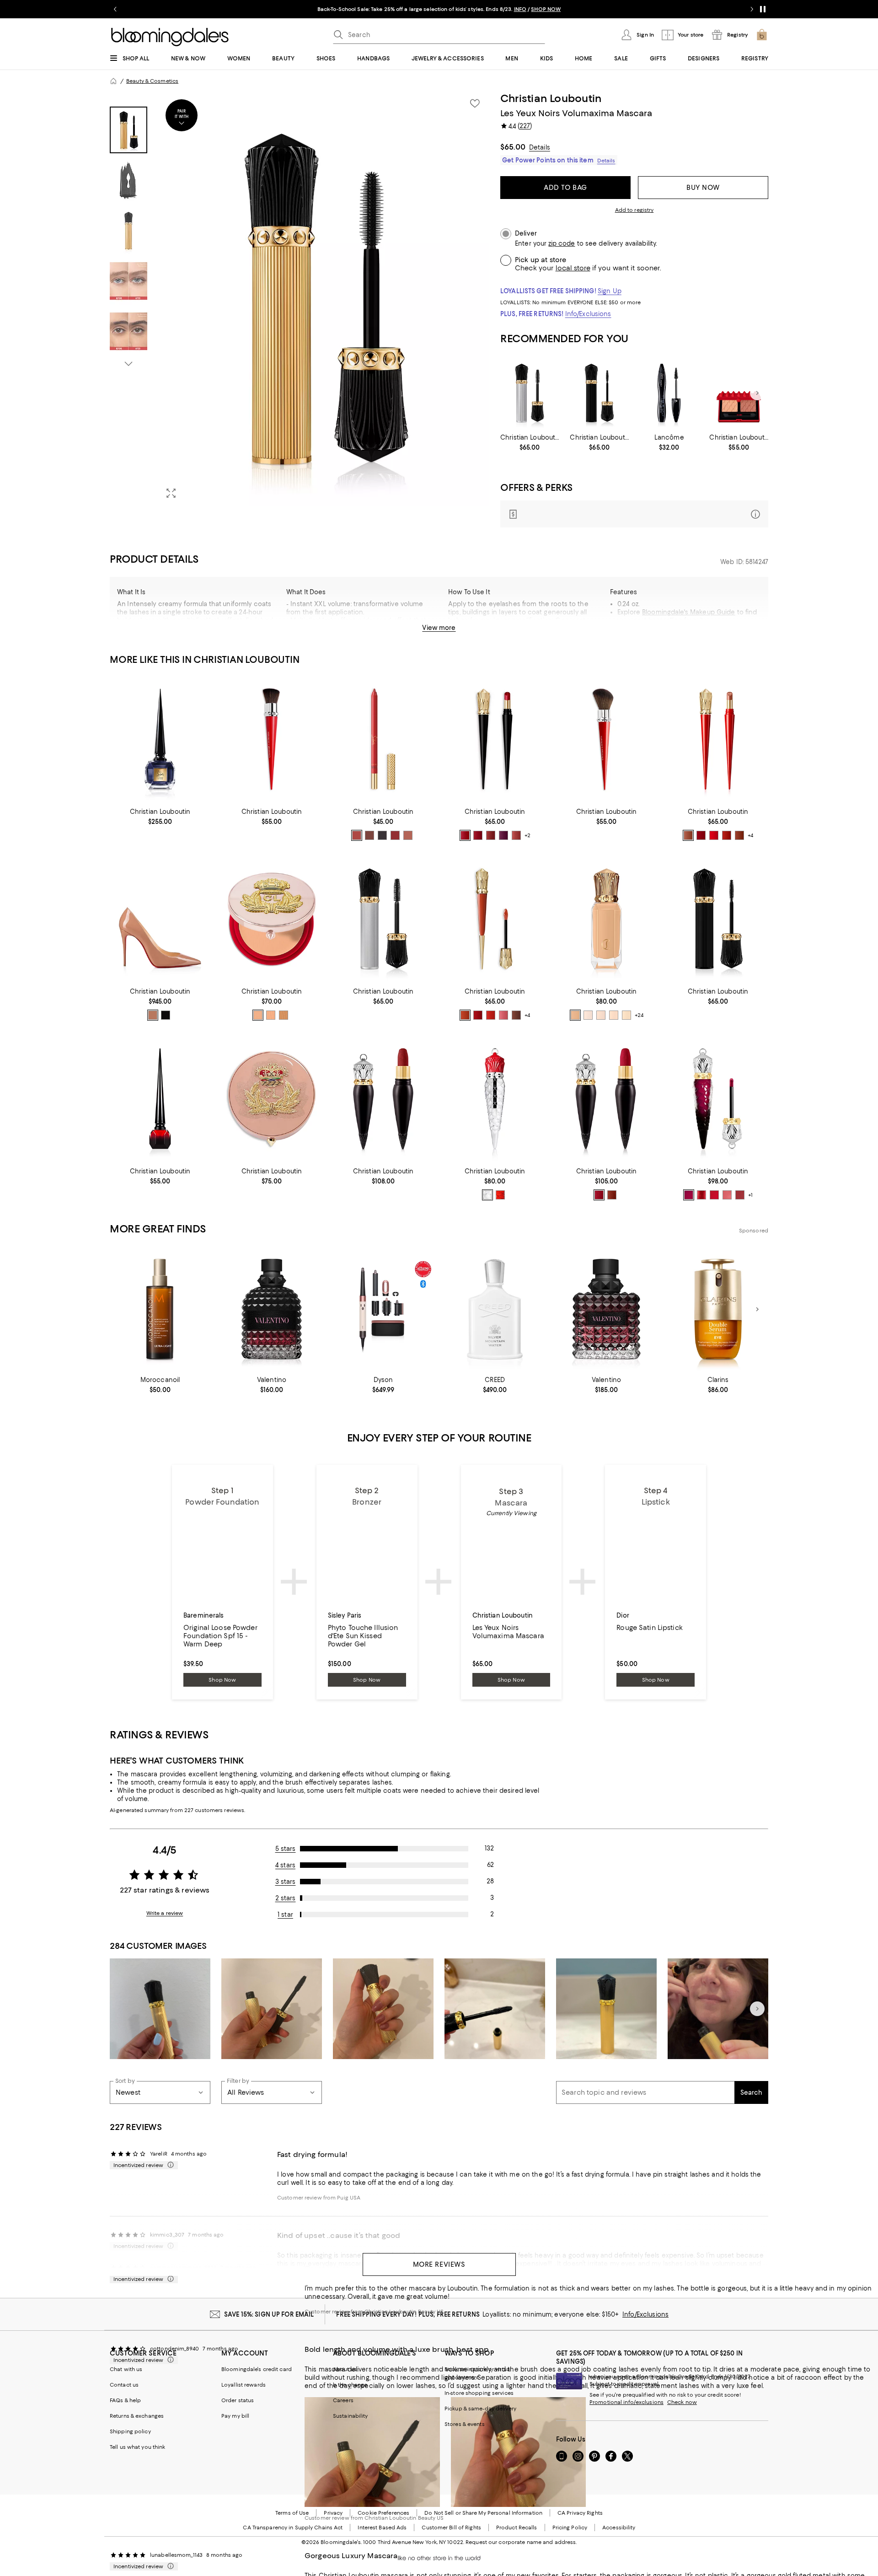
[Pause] (763, 9)
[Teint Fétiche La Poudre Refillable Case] (272, 1099)
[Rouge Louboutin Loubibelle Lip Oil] (495, 1099)
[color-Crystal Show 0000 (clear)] (487, 1195)
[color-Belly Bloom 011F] (727, 1195)
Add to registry (634, 210)
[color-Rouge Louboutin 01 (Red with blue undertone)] (395, 835)
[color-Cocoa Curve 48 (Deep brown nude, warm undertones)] (369, 835)
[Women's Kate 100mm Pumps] (160, 919)
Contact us (124, 2385)
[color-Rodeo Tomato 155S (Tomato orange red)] (727, 835)
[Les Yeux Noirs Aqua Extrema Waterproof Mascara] (530, 393)
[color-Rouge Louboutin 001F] (701, 1195)
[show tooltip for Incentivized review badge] (169, 2165)
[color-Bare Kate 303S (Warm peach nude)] (688, 835)
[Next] (757, 393)
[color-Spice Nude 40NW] (284, 1015)
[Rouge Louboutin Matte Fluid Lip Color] (718, 1099)
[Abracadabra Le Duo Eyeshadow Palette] (739, 393)
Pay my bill (235, 2416)
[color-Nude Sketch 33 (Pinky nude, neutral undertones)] (408, 835)
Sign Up (610, 291)
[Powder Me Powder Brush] (606, 739)
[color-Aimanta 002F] (714, 1195)
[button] (300, 299)
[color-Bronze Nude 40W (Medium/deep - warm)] (575, 1015)
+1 (750, 1195)
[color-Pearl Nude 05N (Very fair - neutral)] (588, 1015)
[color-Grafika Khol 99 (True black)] (382, 835)
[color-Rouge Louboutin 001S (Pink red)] (701, 835)
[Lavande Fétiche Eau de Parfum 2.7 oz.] (160, 739)
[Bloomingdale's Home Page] (170, 37)
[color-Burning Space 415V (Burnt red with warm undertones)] (465, 1015)
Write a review (165, 1913)
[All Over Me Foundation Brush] (272, 739)
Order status (238, 2400)
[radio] (357, 835)
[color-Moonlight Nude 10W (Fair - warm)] (626, 1015)
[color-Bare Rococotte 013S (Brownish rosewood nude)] (739, 835)
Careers (343, 2400)
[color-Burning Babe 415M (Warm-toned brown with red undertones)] (612, 1195)
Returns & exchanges (137, 2416)
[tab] (128, 130)
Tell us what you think (137, 2447)
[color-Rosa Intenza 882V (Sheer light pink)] (503, 1015)
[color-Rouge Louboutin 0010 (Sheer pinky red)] (500, 1195)
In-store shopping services (479, 2393)
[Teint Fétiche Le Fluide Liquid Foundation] (606, 919)
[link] (530, 442)
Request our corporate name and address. (521, 2542)
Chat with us (126, 2369)
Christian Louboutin (551, 98)
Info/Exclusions (588, 314)
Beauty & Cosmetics (152, 81)
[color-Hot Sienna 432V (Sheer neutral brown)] (516, 1015)
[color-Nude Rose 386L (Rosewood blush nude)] (516, 835)
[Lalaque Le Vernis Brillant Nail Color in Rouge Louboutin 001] (160, 1099)
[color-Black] (166, 1015)
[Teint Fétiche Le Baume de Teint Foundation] (272, 919)
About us (345, 2369)
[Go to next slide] (752, 9)
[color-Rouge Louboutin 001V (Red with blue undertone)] (478, 1015)
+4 (750, 835)
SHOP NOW (544, 9)
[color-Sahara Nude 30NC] (258, 1015)
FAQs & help (125, 2400)
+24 (639, 1015)
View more (439, 628)
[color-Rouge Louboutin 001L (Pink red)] (465, 835)
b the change (350, 2385)
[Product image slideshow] (324, 299)
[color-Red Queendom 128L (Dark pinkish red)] (478, 835)
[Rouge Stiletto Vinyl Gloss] (495, 919)
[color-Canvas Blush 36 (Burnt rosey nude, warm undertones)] (357, 835)
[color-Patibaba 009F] (689, 1195)
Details (540, 147)
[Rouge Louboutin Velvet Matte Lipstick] (606, 1099)
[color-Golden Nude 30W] (271, 1015)
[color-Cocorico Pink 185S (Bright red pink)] (714, 835)
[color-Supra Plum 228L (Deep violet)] (503, 835)
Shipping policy (130, 2431)
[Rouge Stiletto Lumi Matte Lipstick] (495, 739)
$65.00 (513, 147)
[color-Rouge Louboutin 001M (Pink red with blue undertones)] (599, 1195)
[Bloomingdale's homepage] (113, 81)
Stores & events (465, 2424)
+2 (527, 835)
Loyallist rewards (244, 2385)
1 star (285, 1915)
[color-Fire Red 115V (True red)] (491, 1015)
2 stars (286, 1898)
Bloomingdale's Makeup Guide (689, 612)
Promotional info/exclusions (626, 2402)
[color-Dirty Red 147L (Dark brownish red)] (491, 835)
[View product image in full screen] (171, 493)
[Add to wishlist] (475, 103)
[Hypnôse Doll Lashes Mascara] (669, 393)
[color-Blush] (153, 1015)
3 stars (286, 1882)
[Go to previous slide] (115, 9)
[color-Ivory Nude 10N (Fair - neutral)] (614, 1015)
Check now (682, 2402)
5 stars (286, 1849)
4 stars (285, 1865)
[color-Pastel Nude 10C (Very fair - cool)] (601, 1015)
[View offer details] (634, 514)
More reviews (439, 2264)
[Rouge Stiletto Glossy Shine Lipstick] (718, 739)
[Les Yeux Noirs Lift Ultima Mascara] (599, 393)
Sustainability (351, 2416)
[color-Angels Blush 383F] (740, 1195)
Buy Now (703, 188)
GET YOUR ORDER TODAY (351, 9)
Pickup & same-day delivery (480, 2409)
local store (573, 268)
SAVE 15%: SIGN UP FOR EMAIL (269, 2314)
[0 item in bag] (762, 35)
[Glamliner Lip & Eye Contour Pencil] (383, 739)
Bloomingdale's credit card (257, 2369)
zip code (562, 244)
